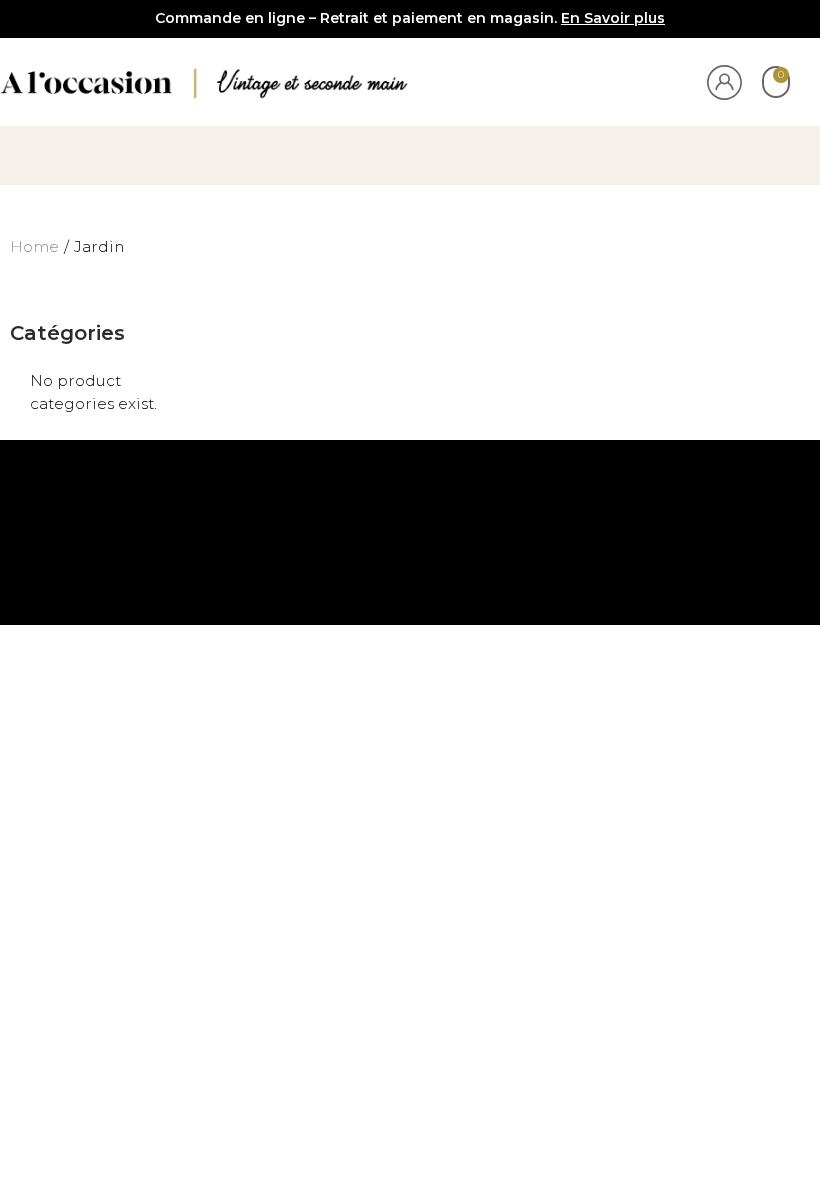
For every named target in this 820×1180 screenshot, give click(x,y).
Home (34, 246)
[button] (410, 150)
